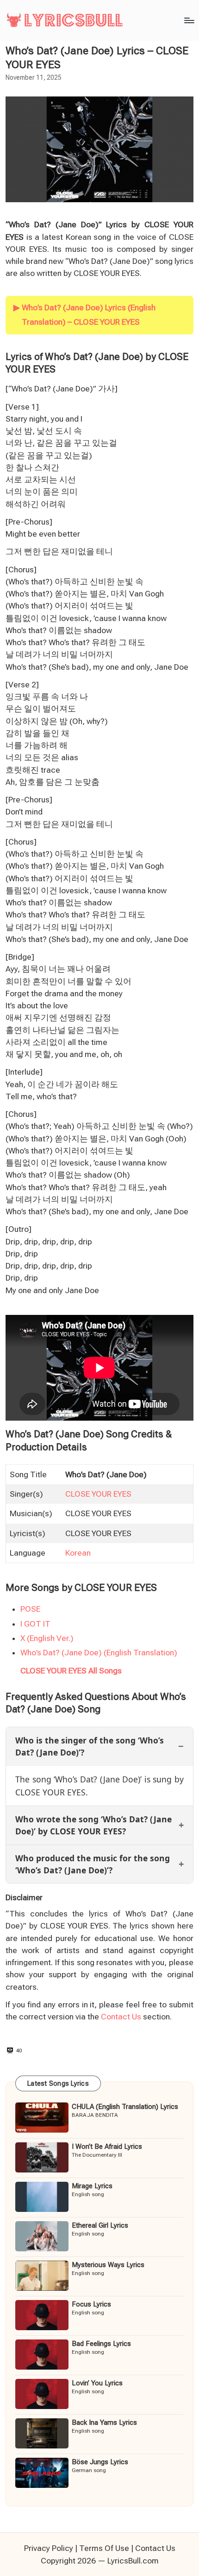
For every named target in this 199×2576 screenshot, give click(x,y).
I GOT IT (35, 1624)
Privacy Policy (49, 2548)
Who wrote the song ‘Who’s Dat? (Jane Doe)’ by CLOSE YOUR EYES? (93, 1825)
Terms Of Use (104, 2548)
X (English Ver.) (47, 1638)
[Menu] (189, 20)
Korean (78, 1553)
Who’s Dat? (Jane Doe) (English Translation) (99, 1653)
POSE (30, 1609)
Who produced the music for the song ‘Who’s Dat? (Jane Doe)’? (93, 1864)
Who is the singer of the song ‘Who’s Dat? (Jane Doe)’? (90, 1746)
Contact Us (121, 2017)
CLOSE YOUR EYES (98, 1494)
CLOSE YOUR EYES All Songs (71, 1671)
